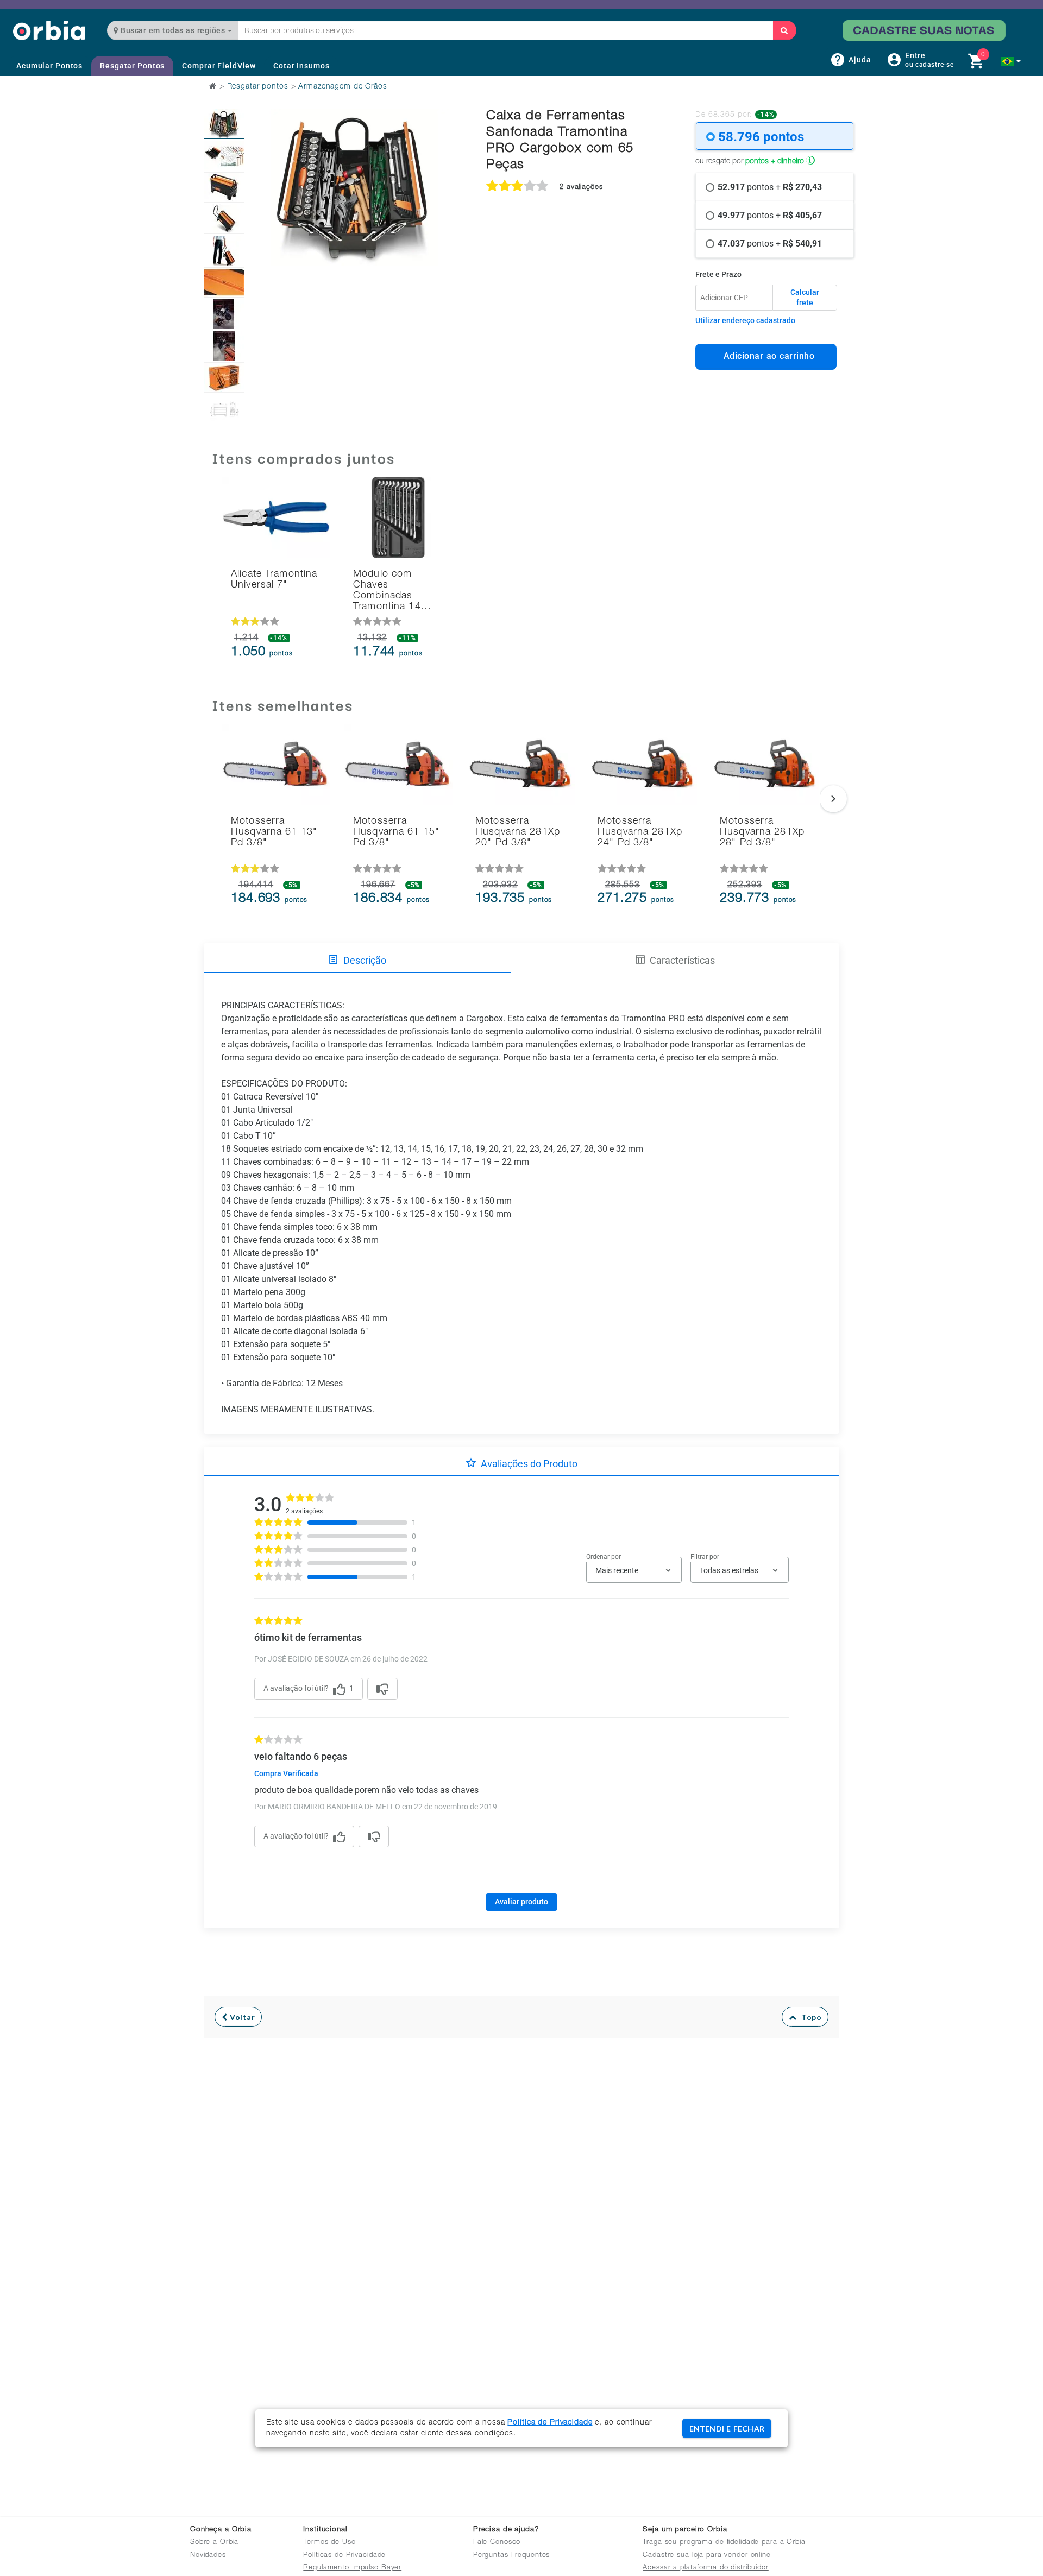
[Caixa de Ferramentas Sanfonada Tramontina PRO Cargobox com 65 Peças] (224, 124)
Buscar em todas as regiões (173, 30)
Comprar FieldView (219, 66)
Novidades (208, 2556)
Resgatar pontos (258, 87)
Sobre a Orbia (214, 2543)
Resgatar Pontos (132, 66)
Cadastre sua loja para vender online (707, 2556)
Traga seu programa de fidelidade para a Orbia (724, 2543)
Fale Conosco (497, 2543)
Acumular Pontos (49, 66)
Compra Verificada (286, 1773)
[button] (1011, 61)
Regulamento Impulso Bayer (352, 2568)
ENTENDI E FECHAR (727, 2429)
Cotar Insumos (301, 66)
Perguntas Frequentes (512, 2556)
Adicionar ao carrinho (766, 356)
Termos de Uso (329, 2543)
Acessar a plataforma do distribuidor (706, 2568)
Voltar (241, 2017)
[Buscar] (784, 30)
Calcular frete (805, 298)
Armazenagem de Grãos (343, 87)
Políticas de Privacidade (344, 2556)
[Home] (49, 30)
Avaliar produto (521, 1902)
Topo (809, 2017)
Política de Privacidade (550, 2423)
